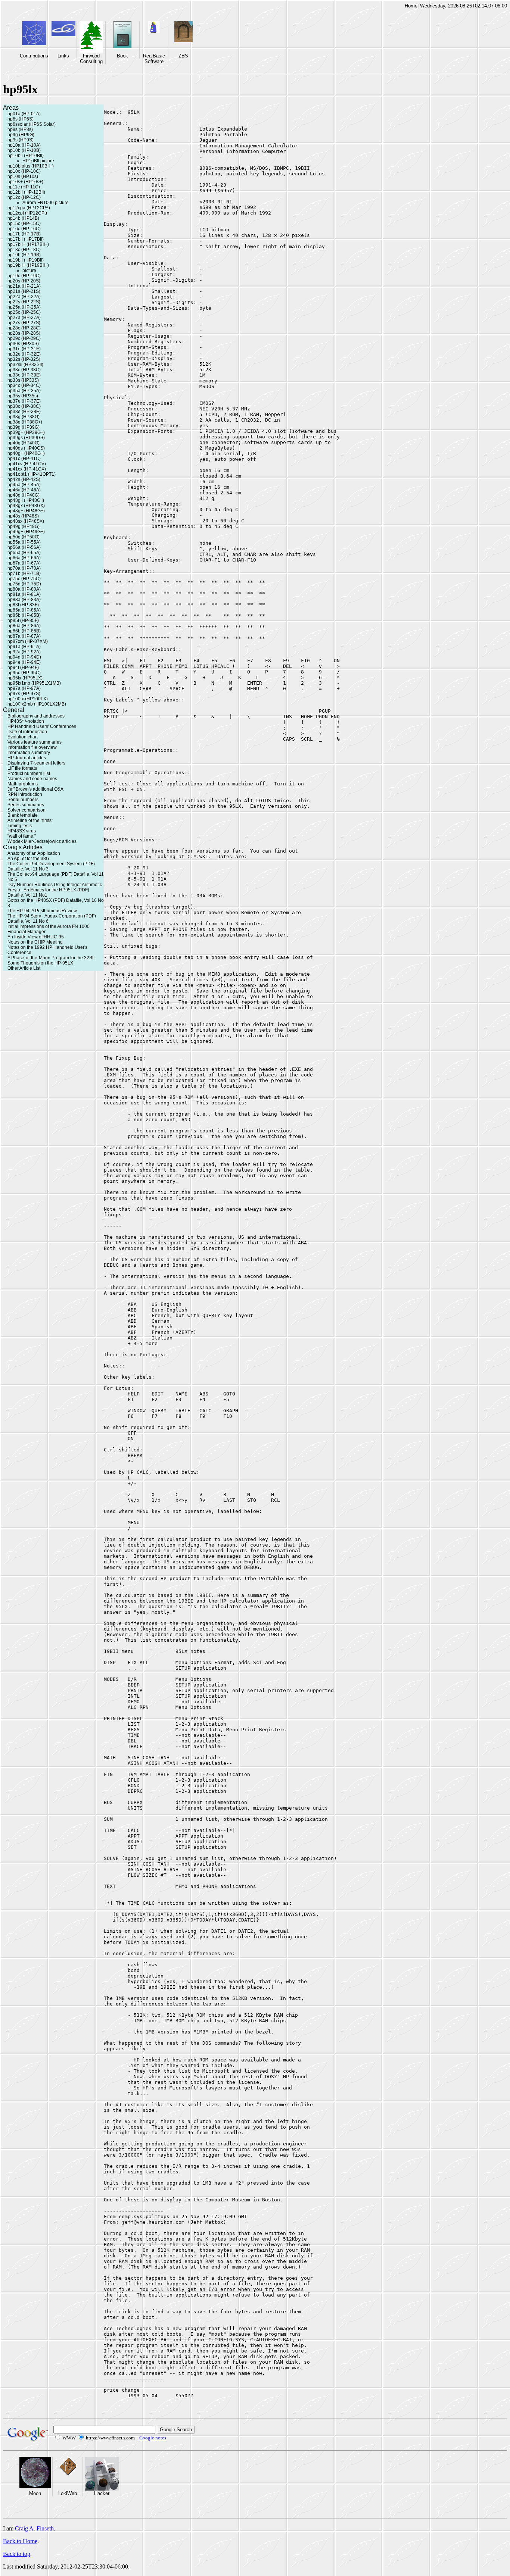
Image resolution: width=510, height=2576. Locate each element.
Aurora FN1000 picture (46, 203)
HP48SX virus (22, 831)
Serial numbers (23, 800)
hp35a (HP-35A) (24, 391)
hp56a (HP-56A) (24, 547)
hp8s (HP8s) (20, 129)
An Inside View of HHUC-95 (36, 937)
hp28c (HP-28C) (24, 328)
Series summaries (26, 805)
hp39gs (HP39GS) (26, 438)
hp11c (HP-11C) (24, 187)
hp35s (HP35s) (23, 396)
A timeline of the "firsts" (30, 820)
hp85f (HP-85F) (23, 620)
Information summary (29, 753)
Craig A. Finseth (34, 2528)
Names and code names (32, 779)
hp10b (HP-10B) (24, 150)
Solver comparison (27, 810)
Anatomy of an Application (34, 853)
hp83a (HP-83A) (24, 600)
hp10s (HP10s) (23, 176)
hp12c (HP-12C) (24, 197)
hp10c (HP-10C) (24, 171)
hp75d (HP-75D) (24, 584)
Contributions (34, 56)
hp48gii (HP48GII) (26, 500)
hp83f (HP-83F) (23, 605)
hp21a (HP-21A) (24, 286)
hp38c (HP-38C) (24, 406)
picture (29, 271)
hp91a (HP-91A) (24, 647)
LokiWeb (68, 2493)
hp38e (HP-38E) (24, 412)
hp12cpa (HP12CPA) (29, 208)
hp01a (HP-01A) (24, 114)
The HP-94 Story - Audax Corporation (45, 916)
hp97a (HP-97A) (24, 688)
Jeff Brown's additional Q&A (35, 789)
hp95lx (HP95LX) (25, 678)
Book (122, 56)
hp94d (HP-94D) (24, 657)
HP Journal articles (27, 758)
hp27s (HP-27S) (24, 323)
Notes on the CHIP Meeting (35, 942)
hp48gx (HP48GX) (26, 506)
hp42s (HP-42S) (24, 479)
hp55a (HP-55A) (24, 542)
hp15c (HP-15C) (24, 223)
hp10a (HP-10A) (24, 145)
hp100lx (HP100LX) (28, 699)
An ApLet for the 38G (28, 859)
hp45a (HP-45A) (24, 485)
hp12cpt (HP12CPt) (27, 213)
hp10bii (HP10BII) (26, 156)
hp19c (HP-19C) (24, 276)
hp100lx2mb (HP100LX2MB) (37, 704)
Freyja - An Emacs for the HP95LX (42, 890)
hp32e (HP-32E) (24, 354)
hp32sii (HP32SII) (25, 365)
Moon (35, 2493)
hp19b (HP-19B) (24, 255)
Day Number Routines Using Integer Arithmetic (55, 885)
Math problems (23, 784)
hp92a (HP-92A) (24, 652)
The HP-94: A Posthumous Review (42, 911)
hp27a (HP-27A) (24, 318)
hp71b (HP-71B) (24, 573)
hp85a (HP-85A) (24, 610)
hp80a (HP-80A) (24, 589)
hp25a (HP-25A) (24, 307)
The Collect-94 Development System (45, 864)
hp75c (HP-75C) (24, 579)
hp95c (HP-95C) (24, 673)
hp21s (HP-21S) (24, 291)
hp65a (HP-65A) (24, 553)
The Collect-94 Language (33, 874)
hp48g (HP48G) (24, 495)
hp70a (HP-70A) (24, 568)
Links (63, 56)
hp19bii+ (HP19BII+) (28, 265)
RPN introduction (25, 794)
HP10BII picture (38, 161)
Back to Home (20, 2541)
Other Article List (24, 968)
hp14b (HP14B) (23, 218)
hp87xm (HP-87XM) (28, 641)
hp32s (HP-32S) (24, 359)
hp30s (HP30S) (23, 344)
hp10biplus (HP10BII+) (31, 166)
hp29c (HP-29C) (24, 338)
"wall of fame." (22, 836)
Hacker (102, 2493)
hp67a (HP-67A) (24, 563)
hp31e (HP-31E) (24, 349)
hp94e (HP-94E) (24, 662)
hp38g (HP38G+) (25, 422)
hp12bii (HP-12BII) (26, 192)
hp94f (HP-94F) (23, 668)
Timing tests (20, 826)
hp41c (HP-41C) (24, 459)
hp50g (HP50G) (24, 537)
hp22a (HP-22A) (24, 297)
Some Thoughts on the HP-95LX (40, 963)
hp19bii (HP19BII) (26, 260)
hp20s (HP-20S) (24, 281)
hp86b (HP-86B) (24, 631)
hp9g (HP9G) (21, 135)
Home (411, 6)
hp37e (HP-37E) (24, 401)
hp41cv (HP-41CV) (27, 464)
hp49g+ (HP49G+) (26, 532)
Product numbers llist (29, 773)
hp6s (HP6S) (21, 119)
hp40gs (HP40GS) (26, 448)
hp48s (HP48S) (23, 516)
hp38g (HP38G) (24, 417)
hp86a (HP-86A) (24, 626)
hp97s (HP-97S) (24, 694)
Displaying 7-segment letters (36, 763)
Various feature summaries (35, 742)
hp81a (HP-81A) (24, 594)
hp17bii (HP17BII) (26, 239)
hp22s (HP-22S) (24, 302)
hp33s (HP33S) (23, 380)
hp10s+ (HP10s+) (25, 182)
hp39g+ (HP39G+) (26, 432)
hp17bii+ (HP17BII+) (28, 244)
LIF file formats (22, 768)
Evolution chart (23, 737)
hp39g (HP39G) (24, 427)
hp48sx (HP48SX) (26, 521)
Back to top (17, 2554)
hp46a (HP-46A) (24, 490)
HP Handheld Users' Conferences (42, 726)
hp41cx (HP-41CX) (27, 469)
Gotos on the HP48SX (30, 900)
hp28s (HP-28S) (24, 333)
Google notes (153, 2438)
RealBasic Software (154, 59)
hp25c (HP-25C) (24, 312)
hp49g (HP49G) (24, 526)
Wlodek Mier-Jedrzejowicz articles (42, 841)
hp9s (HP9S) (21, 140)
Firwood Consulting (91, 59)
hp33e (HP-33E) (24, 375)
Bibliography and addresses (36, 716)
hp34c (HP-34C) (24, 385)
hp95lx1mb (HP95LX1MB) (34, 683)
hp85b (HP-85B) (24, 615)
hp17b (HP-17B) (24, 234)
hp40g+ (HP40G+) (26, 453)
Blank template (23, 815)
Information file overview (32, 747)
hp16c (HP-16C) (24, 229)
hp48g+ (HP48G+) (26, 511)
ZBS (183, 56)
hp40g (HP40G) (24, 443)
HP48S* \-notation (26, 721)
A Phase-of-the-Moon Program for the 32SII (51, 958)
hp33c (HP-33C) (24, 370)
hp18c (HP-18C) (24, 250)
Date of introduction (27, 732)
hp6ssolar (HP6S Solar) (32, 124)
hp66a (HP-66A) (24, 558)
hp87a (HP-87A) (24, 636)
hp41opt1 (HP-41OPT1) (32, 474)
